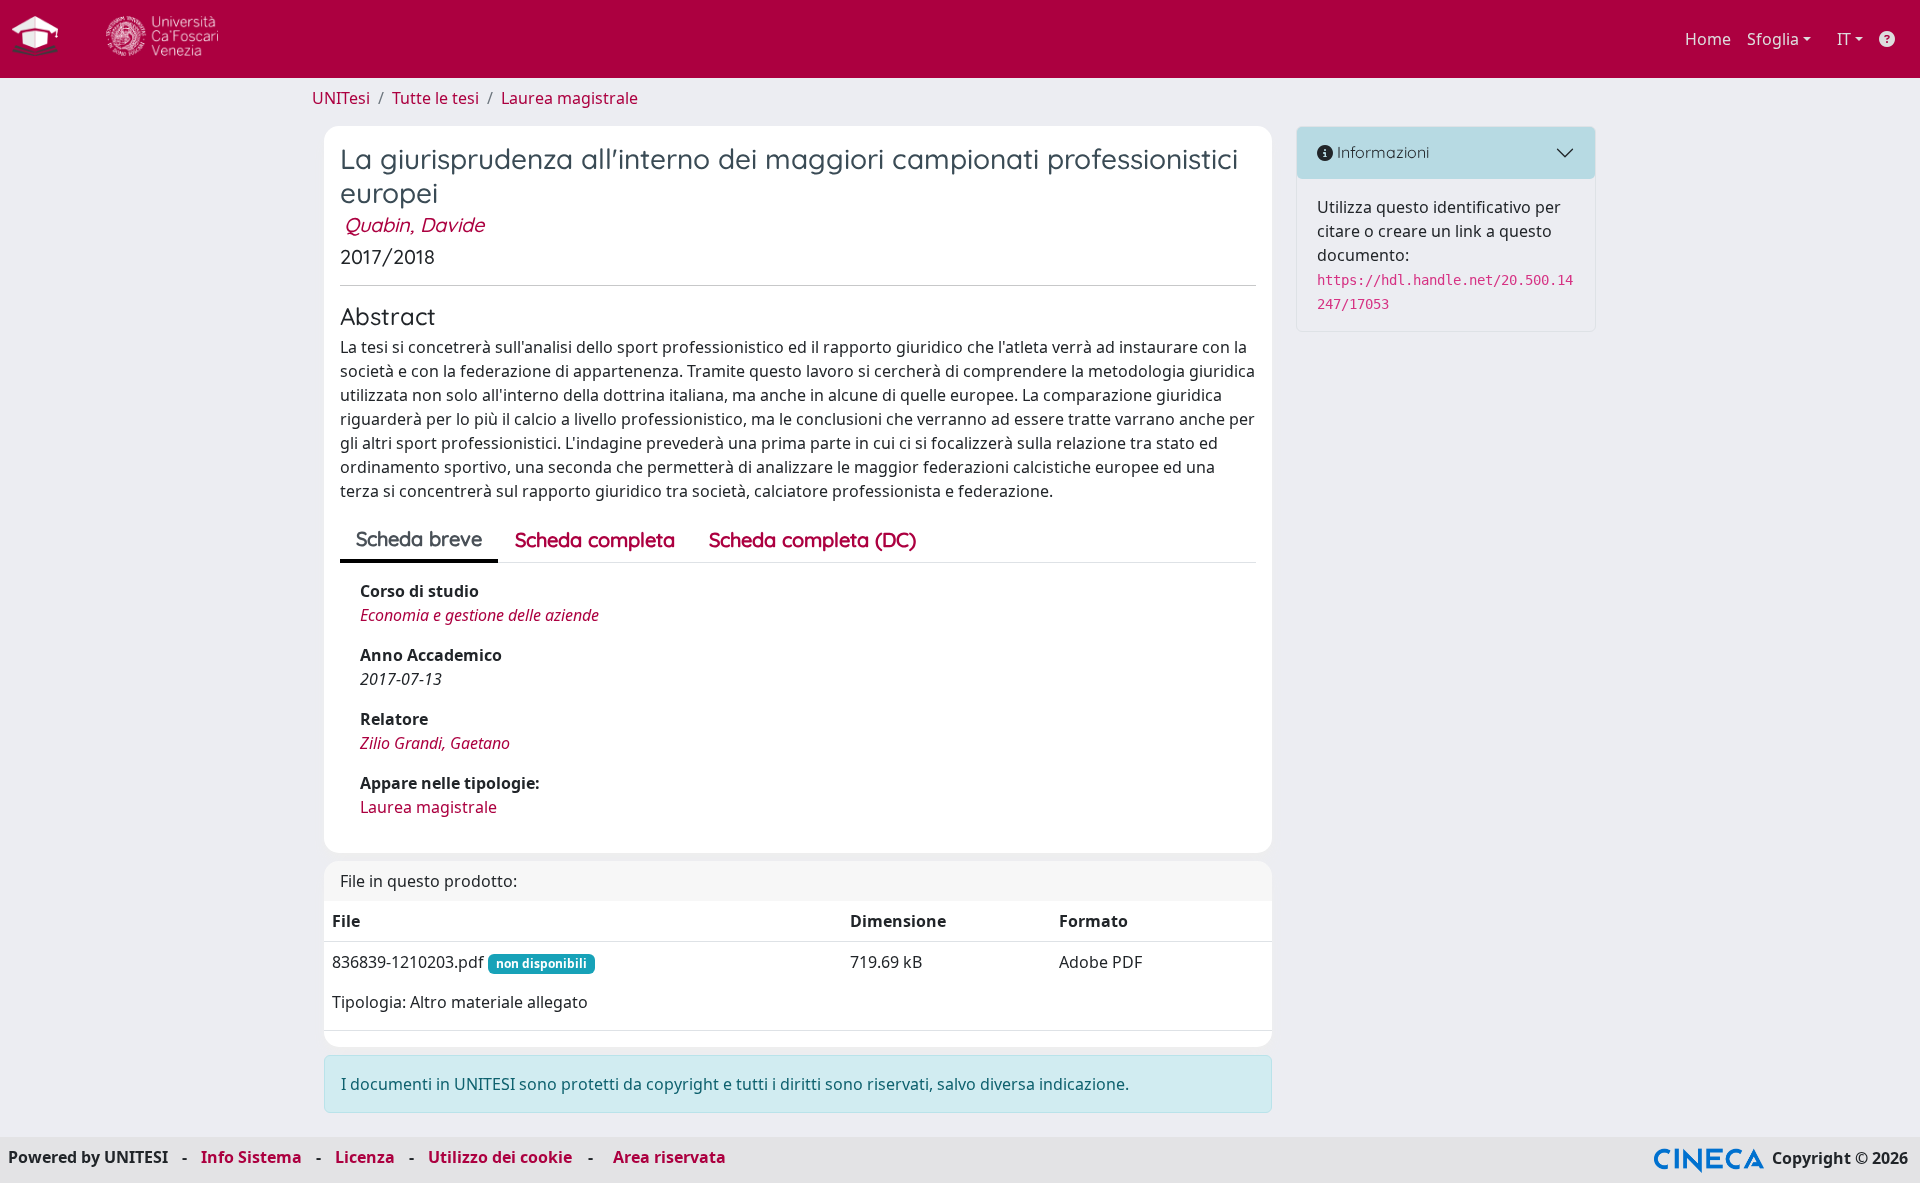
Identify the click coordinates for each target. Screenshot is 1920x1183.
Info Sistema (251, 1157)
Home (1708, 39)
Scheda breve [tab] (419, 538)
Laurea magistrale (569, 98)
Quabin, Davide (414, 224)
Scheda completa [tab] (595, 539)
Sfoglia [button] (1773, 39)
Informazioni (1381, 152)
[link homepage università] (162, 39)
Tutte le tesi (435, 98)
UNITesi (341, 98)
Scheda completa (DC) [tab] (812, 539)
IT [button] (1844, 39)
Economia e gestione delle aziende (479, 615)
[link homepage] (43, 39)
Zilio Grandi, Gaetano (435, 743)
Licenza (365, 1157)
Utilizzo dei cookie (500, 1157)
